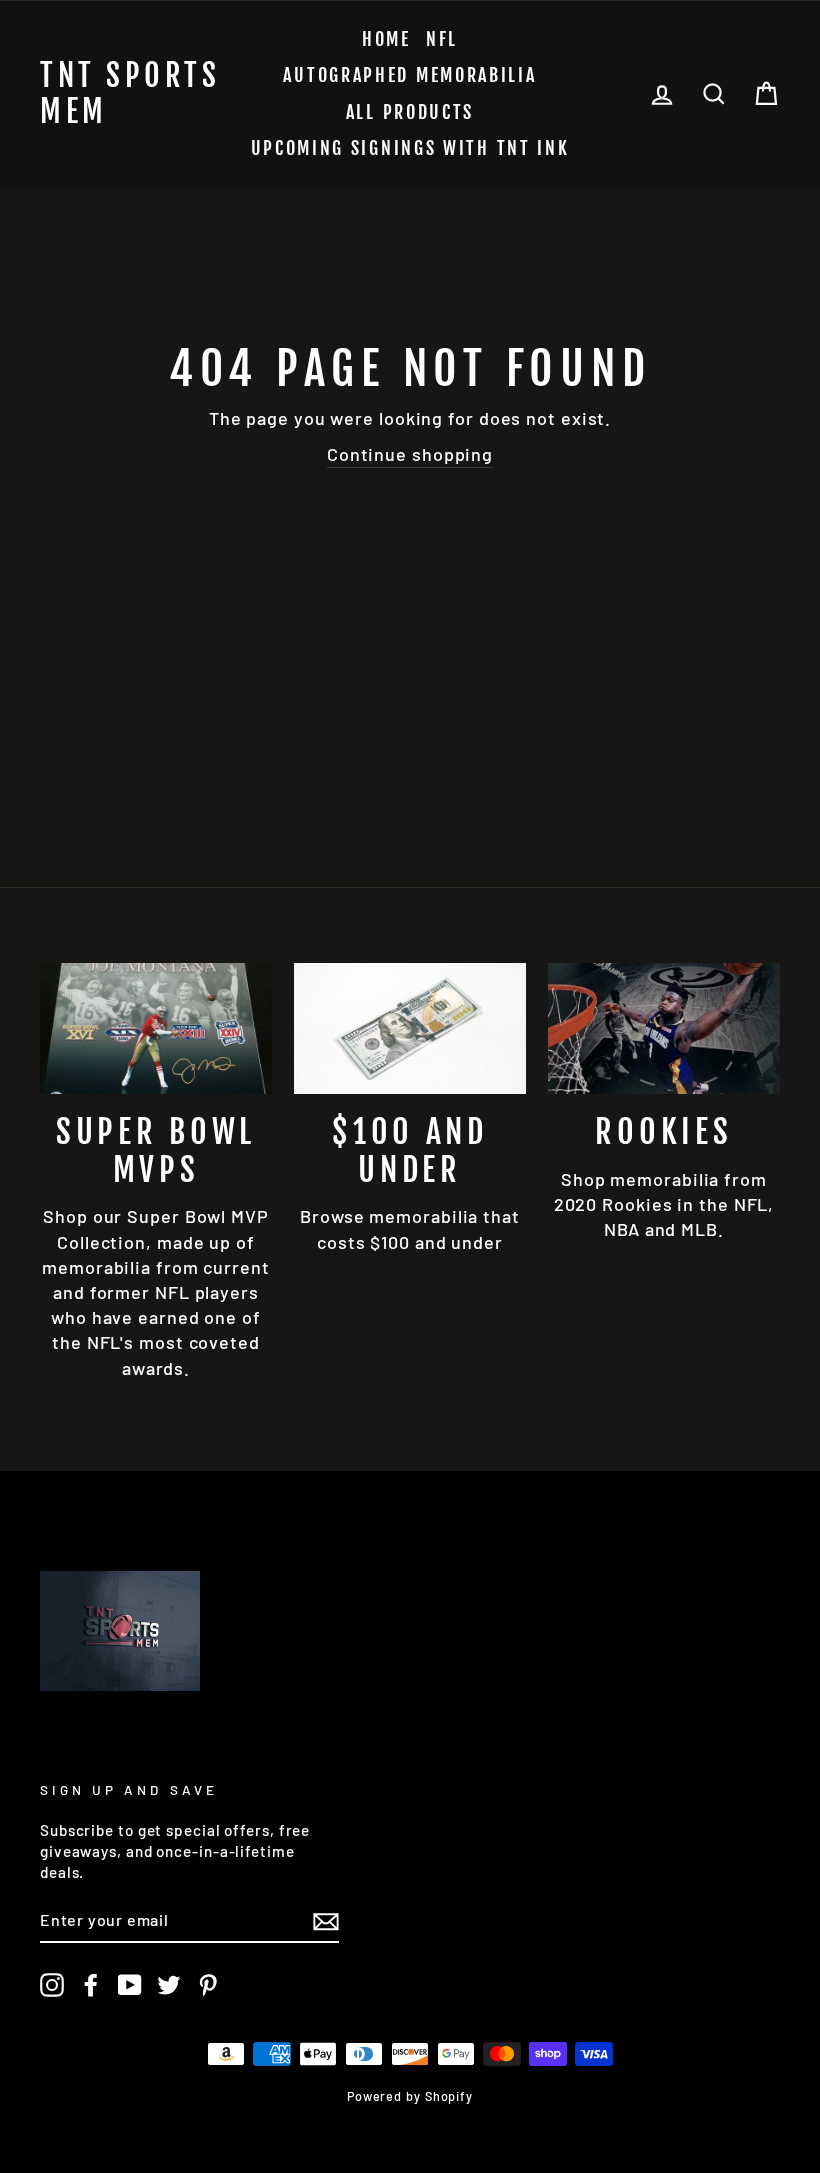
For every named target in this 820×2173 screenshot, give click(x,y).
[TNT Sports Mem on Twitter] (169, 1985)
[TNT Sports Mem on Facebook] (91, 1985)
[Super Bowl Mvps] (156, 1028)
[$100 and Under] (410, 1028)
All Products (410, 112)
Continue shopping (410, 454)
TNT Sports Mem (130, 94)
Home (386, 39)
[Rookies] (664, 1028)
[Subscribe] (326, 1921)
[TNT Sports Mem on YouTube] (130, 1985)
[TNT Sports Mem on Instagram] (52, 1985)
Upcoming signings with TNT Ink (410, 148)
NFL (442, 39)
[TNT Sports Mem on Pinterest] (208, 1985)
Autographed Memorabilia (409, 75)
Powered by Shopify (410, 2096)
